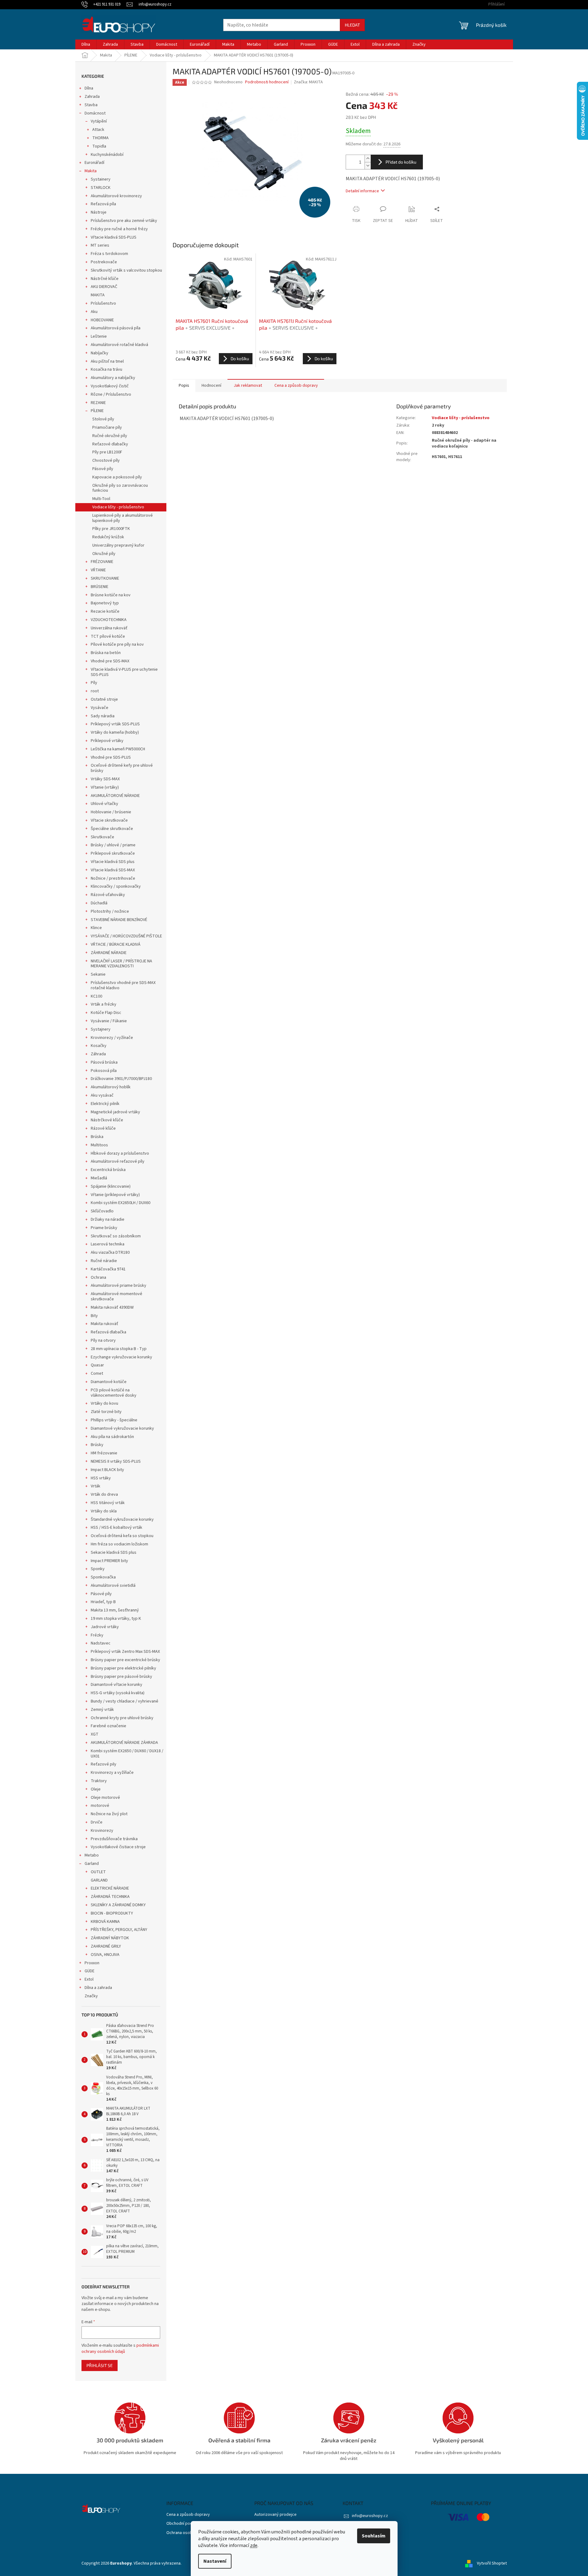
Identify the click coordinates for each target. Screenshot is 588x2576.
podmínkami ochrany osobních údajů (120, 2349)
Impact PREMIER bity (109, 1561)
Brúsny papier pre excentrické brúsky (125, 1660)
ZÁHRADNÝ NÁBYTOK (110, 1938)
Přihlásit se (100, 2365)
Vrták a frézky (104, 1004)
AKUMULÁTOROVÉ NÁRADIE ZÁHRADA (124, 1743)
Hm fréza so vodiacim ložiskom (119, 1544)
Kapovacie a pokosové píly (117, 477)
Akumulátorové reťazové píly (118, 1161)
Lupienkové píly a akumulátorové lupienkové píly (123, 518)
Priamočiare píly (107, 427)
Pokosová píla (104, 1071)
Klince (96, 928)
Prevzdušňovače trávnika (114, 1839)
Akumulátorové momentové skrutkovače (117, 1296)
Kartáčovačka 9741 (108, 1269)
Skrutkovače (102, 837)
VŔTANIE (98, 570)
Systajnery (101, 1029)
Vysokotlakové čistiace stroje (118, 1847)
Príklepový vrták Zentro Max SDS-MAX (125, 1652)
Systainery (101, 179)
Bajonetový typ (105, 603)
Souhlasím (374, 2536)
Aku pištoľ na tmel (107, 361)
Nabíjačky (100, 353)
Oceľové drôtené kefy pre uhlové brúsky (122, 768)
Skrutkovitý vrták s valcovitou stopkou (126, 270)
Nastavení (215, 2561)
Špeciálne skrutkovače (112, 829)
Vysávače (100, 708)
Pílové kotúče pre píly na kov (117, 644)
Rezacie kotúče (105, 611)
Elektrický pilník (105, 1104)
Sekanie (98, 974)
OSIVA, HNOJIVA (105, 1955)
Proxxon (92, 1963)
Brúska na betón (106, 653)
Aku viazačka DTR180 (110, 1253)
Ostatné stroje (104, 699)
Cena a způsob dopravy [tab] (296, 386)
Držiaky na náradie (108, 1219)
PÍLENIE (97, 411)
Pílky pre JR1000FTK (111, 529)
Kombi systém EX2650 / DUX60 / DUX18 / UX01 (127, 1754)
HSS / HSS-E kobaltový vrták (117, 1528)
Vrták (96, 1486)
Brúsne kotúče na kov (111, 595)
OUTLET (98, 1872)
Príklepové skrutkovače (113, 853)
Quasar (97, 1365)
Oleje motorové (105, 1798)
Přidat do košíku (401, 162)
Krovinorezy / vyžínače (112, 1038)
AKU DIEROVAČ (104, 287)
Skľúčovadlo (102, 1211)
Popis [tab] (184, 386)
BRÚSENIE (100, 587)
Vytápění (99, 121)
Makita (91, 171)
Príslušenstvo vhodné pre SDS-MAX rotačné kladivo (123, 985)
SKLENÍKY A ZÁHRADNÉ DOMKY (118, 1905)
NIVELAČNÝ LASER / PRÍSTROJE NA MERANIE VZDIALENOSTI (121, 964)
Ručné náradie (104, 1261)
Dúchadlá (99, 903)
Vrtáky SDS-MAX (105, 779)
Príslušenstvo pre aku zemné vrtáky (124, 221)
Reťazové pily (104, 1764)
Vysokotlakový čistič (110, 386)
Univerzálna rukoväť (109, 628)
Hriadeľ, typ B (103, 1602)
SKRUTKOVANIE (105, 578)
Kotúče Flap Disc (106, 1013)
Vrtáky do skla (104, 1511)
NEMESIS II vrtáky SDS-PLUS (116, 1461)
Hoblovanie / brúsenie (111, 812)
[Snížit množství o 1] (368, 166)
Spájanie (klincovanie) (111, 1186)
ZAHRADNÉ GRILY (106, 1946)
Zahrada (92, 97)
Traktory (99, 1781)
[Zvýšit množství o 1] (368, 158)
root (95, 691)
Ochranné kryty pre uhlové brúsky (122, 1718)
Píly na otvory (103, 1340)
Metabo (92, 1855)
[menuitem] (86, 44)
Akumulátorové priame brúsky (119, 1286)
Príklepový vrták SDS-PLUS (115, 724)
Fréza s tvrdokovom (109, 254)
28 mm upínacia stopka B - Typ (119, 1349)
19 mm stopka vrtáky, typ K (116, 1619)
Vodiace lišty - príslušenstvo (118, 507)
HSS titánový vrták (108, 1503)
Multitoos (99, 1145)
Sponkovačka (103, 1577)
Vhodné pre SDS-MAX (110, 661)
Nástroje (99, 212)
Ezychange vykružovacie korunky (121, 1357)
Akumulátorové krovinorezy (116, 196)
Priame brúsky (104, 1228)
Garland (92, 1864)
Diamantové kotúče (109, 1382)
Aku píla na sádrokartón (112, 1437)
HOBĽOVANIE (102, 320)
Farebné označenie (108, 1726)
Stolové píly (103, 419)
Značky (91, 1996)
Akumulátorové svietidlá (113, 1586)
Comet (97, 1373)
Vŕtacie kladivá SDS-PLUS (114, 237)
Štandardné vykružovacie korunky (122, 1519)
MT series (100, 245)
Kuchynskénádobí (107, 155)
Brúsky (97, 1445)
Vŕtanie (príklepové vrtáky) (115, 1195)
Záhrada (98, 1054)
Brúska (97, 1137)
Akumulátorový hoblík (111, 1087)
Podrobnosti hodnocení (267, 82)
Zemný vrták (102, 1710)
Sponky (98, 1569)
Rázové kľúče (103, 1128)
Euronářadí (94, 163)
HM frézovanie (104, 1453)
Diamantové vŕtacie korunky (117, 1685)
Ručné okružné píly (110, 436)
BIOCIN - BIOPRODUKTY (112, 1913)
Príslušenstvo (103, 303)
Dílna (89, 88)
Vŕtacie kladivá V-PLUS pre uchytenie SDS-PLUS (124, 672)
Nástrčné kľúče (105, 279)
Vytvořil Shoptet (492, 2563)
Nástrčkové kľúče (107, 1120)
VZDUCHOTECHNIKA (109, 620)
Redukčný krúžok (108, 537)
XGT (95, 1734)
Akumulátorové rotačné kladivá (119, 345)
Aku (94, 312)
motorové (100, 1806)
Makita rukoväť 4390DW (112, 1307)
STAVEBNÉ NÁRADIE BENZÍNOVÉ (119, 920)
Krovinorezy (102, 1831)
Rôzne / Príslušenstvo (111, 394)
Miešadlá (99, 1178)
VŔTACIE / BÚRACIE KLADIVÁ (116, 944)
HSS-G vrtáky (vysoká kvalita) (118, 1693)
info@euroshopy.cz (370, 2516)
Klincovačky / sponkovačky (116, 886)
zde (254, 2545)
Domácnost (95, 113)
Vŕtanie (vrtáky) (105, 787)
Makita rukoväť (104, 1324)
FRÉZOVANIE (102, 562)
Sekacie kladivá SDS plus (114, 1553)
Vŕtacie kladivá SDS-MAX (113, 870)
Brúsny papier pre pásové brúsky (121, 1677)
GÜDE (90, 1971)
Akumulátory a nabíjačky (113, 378)
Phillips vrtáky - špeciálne (114, 1420)
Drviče (97, 1822)
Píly (94, 683)
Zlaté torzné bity (106, 1412)
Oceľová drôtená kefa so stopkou (122, 1536)
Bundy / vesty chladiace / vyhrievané (125, 1701)
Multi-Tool (101, 499)
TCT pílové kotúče (108, 636)
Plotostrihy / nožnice (110, 911)
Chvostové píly (106, 461)
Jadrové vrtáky (105, 1627)
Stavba (91, 105)
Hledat (352, 25)
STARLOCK (101, 188)
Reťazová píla (103, 204)
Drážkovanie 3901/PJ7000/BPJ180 (121, 1079)
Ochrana (98, 1278)
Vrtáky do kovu (104, 1403)
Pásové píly (103, 469)
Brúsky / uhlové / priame (113, 845)
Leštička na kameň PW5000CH (118, 749)
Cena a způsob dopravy (188, 2515)
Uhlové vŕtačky (104, 804)
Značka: (308, 82)
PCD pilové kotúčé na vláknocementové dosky (114, 1393)
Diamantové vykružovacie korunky (122, 1428)
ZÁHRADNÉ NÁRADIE (109, 953)
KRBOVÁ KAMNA (105, 1922)
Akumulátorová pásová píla (116, 328)
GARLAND (99, 1880)
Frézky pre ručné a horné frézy (119, 229)
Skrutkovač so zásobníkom (116, 1236)
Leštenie (99, 336)
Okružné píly (104, 554)
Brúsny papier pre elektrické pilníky (123, 1668)
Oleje (96, 1789)
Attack (98, 130)
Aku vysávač (102, 1095)
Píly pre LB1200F (107, 452)
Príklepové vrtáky (107, 741)
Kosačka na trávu (106, 369)
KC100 (96, 996)
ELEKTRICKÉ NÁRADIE (110, 1888)
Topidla (99, 146)
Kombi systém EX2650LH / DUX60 (121, 1203)
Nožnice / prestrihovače (113, 878)
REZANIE (98, 403)
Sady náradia (103, 716)
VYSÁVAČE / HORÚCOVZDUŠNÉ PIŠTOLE (126, 936)
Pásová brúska (104, 1062)
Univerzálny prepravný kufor (118, 545)
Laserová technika (108, 1244)
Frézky (97, 1635)
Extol (89, 1979)
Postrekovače (104, 262)
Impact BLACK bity (107, 1470)
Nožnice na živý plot (109, 1814)
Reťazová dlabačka (108, 1332)
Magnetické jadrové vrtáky (115, 1112)
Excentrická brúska (108, 1170)
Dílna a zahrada (98, 1988)
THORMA (100, 138)
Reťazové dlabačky (110, 444)
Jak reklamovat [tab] (248, 386)
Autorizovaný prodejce (275, 2515)
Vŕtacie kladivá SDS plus (113, 862)
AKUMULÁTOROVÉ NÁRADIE (115, 796)
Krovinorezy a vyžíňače (112, 1773)
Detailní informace (362, 191)
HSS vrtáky (101, 1478)
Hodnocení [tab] (211, 386)
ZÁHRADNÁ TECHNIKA (110, 1897)
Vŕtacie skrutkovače (109, 820)
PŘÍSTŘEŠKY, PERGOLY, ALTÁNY (119, 1930)
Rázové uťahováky (108, 895)
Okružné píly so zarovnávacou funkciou (120, 488)
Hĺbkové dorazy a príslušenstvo (120, 1153)
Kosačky (99, 1046)
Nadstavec (101, 1643)
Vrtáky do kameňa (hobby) (115, 732)
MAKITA (98, 295)
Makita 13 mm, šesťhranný (115, 1610)
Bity (94, 1316)
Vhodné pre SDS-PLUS (111, 757)
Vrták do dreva (104, 1494)
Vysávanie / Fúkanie (109, 1021)
